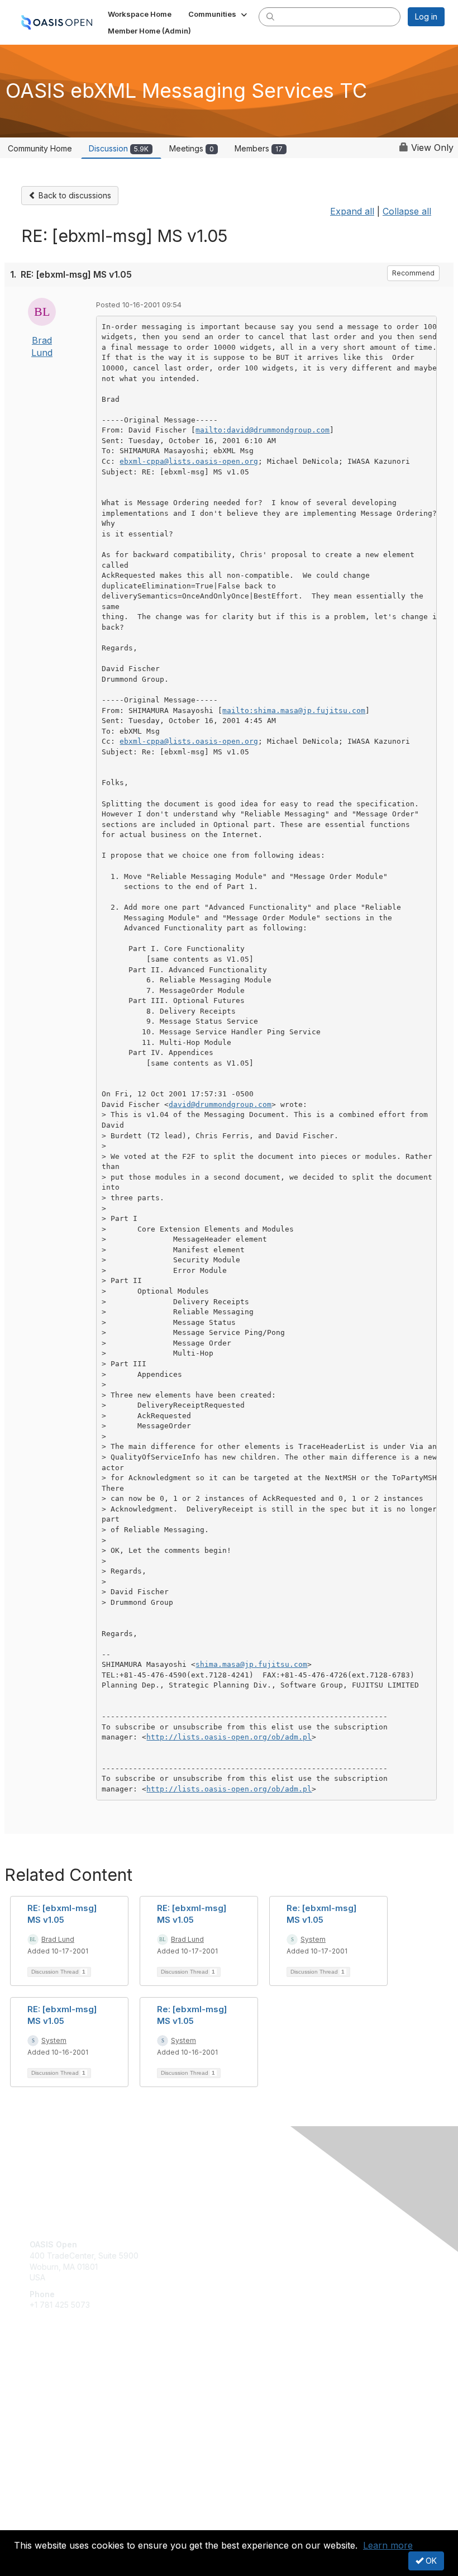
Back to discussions (74, 195)
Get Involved (53, 2378)
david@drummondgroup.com (220, 1104)
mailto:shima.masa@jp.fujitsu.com (294, 710)
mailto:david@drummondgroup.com (263, 430)
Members (259, 148)
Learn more (388, 2545)
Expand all (352, 211)
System (313, 1939)
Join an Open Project (69, 2395)
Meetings (192, 148)
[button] (219, 14)
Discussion (119, 148)
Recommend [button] (413, 273)
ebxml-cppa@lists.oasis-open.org (189, 461)
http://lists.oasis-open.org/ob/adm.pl (229, 1737)
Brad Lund (58, 1939)
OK (430, 2561)
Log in (426, 16)
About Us (46, 2513)
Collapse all (407, 211)
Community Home (40, 148)
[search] (270, 16)
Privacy (43, 2524)
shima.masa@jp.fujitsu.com (251, 1664)
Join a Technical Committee (80, 2411)
